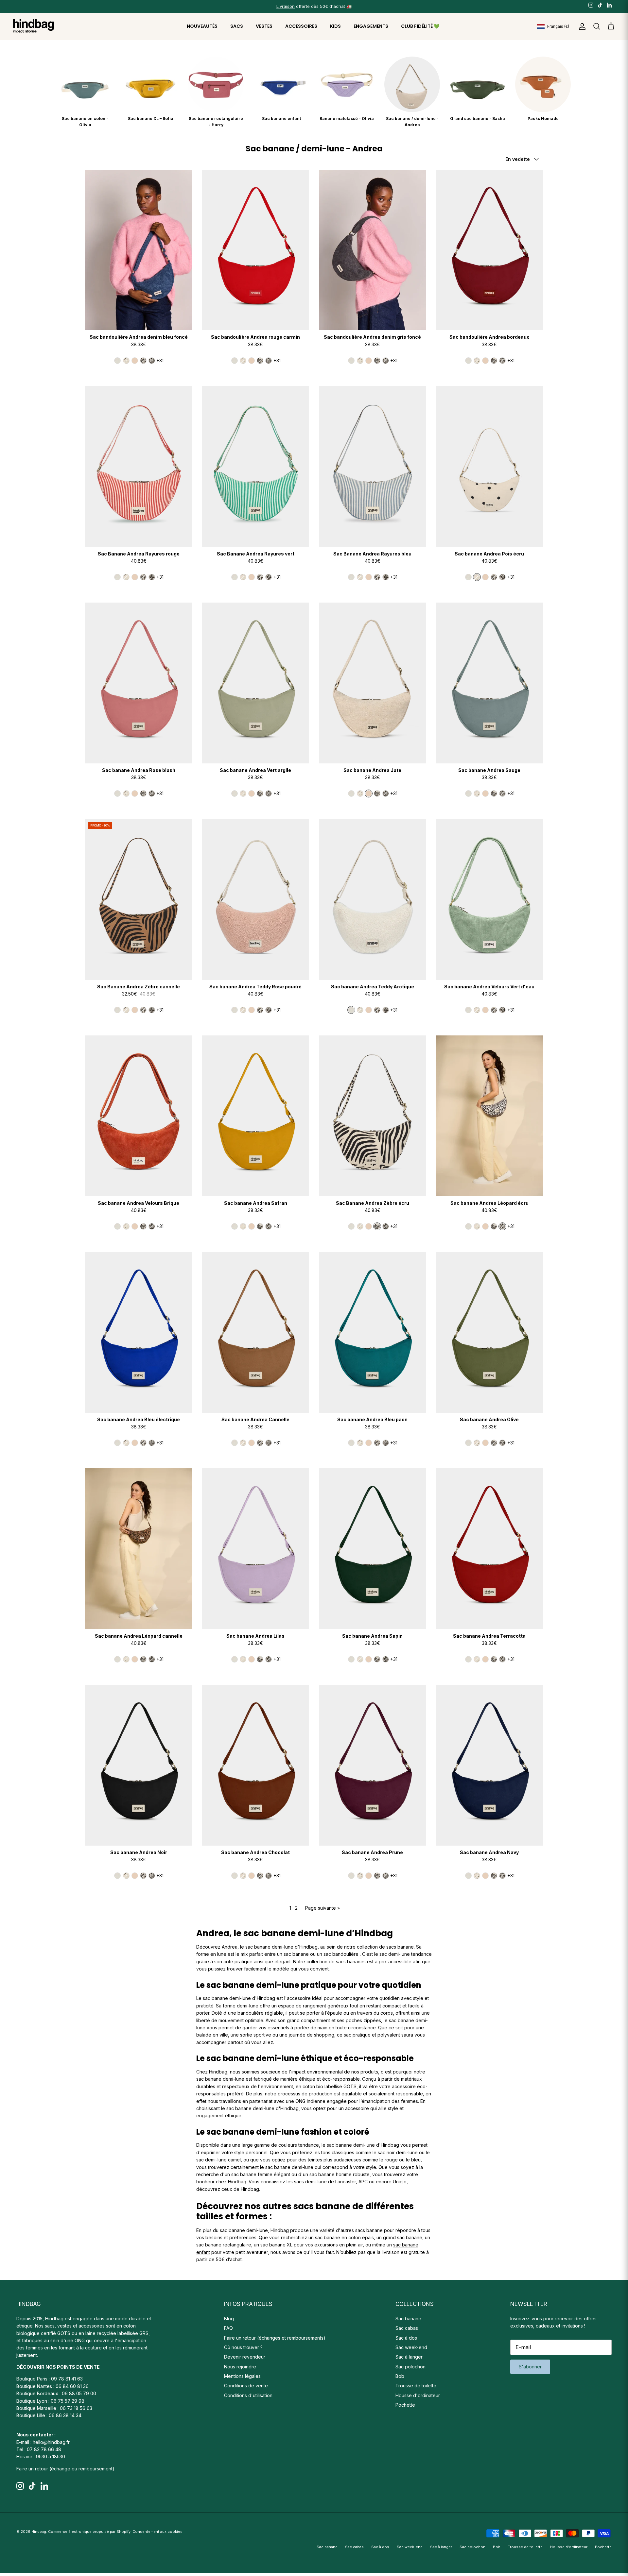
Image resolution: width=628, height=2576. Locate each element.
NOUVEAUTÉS (202, 26)
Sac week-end (411, 2347)
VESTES (264, 26)
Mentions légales (242, 2376)
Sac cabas (407, 2328)
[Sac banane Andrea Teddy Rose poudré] (256, 899)
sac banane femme (252, 2174)
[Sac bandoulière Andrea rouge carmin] (256, 250)
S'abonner (530, 2367)
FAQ (228, 2328)
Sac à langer (409, 2357)
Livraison (286, 6)
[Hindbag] (34, 26)
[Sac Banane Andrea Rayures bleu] (373, 466)
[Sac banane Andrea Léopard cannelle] (139, 1549)
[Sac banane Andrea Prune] (373, 1765)
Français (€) (558, 26)
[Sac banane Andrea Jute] (373, 683)
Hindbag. (39, 2532)
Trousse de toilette (416, 2386)
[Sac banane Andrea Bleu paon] (373, 1332)
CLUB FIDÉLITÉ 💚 (420, 26)
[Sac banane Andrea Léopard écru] (490, 1116)
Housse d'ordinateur (418, 2395)
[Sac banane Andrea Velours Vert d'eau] (490, 899)
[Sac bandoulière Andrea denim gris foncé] (373, 250)
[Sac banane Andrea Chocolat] (256, 1765)
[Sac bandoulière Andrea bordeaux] (490, 250)
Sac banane (408, 2319)
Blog (229, 2319)
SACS (237, 26)
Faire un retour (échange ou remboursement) (65, 2469)
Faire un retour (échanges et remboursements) (275, 2338)
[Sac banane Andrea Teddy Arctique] (373, 899)
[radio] (117, 361)
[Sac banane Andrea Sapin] (373, 1549)
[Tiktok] (600, 5)
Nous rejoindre (240, 2367)
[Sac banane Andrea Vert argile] (256, 683)
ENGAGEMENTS (371, 26)
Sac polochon (410, 2367)
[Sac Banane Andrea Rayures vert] (256, 466)
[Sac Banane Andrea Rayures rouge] (139, 466)
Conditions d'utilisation (248, 2395)
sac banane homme (331, 2174)
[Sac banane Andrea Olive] (490, 1332)
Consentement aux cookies (157, 2532)
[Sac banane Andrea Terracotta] (490, 1549)
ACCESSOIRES (301, 26)
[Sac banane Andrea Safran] (256, 1116)
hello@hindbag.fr (51, 2442)
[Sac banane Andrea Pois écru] (490, 466)
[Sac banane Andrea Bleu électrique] (139, 1332)
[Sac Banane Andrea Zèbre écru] (373, 1116)
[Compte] (581, 26)
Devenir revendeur (245, 2357)
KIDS (335, 26)
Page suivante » (323, 1908)
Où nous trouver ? (243, 2347)
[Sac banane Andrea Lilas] (256, 1549)
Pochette (405, 2405)
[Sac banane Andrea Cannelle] (256, 1332)
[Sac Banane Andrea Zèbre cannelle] (139, 899)
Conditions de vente (246, 2386)
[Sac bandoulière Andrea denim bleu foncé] (139, 250)
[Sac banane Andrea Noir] (139, 1765)
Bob (400, 2376)
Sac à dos (406, 2338)
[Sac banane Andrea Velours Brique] (139, 1116)
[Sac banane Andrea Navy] (490, 1765)
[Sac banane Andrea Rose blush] (139, 683)
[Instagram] (591, 5)
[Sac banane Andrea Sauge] (490, 683)
